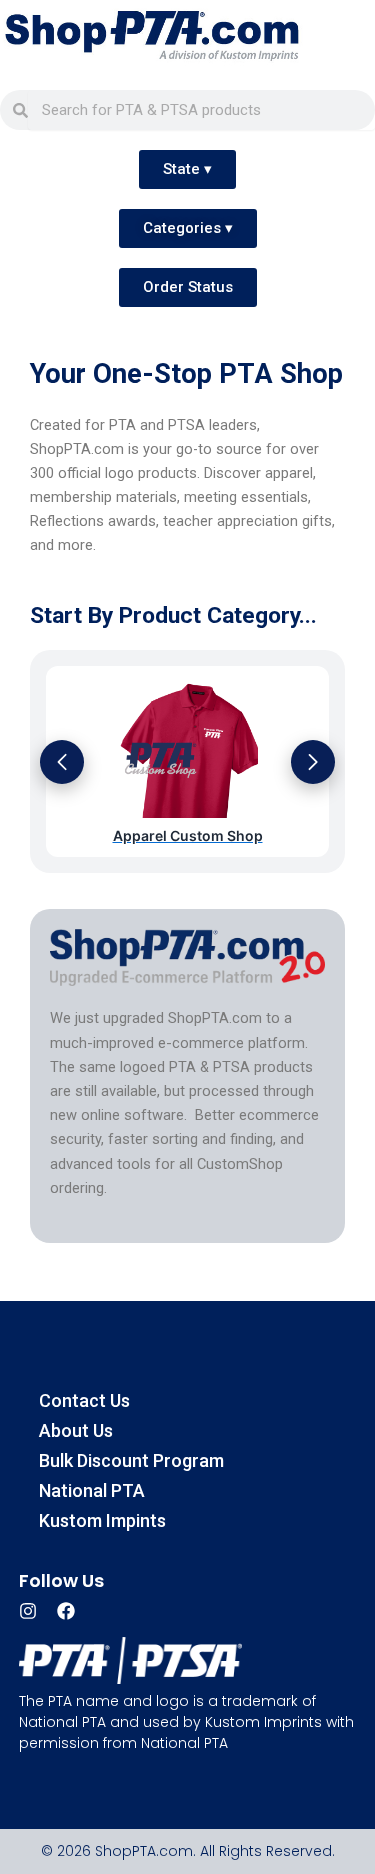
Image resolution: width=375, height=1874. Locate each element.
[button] (62, 762)
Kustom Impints (102, 1520)
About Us (76, 1430)
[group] (187, 761)
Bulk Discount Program (131, 1460)
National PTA (92, 1490)
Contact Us (84, 1400)
